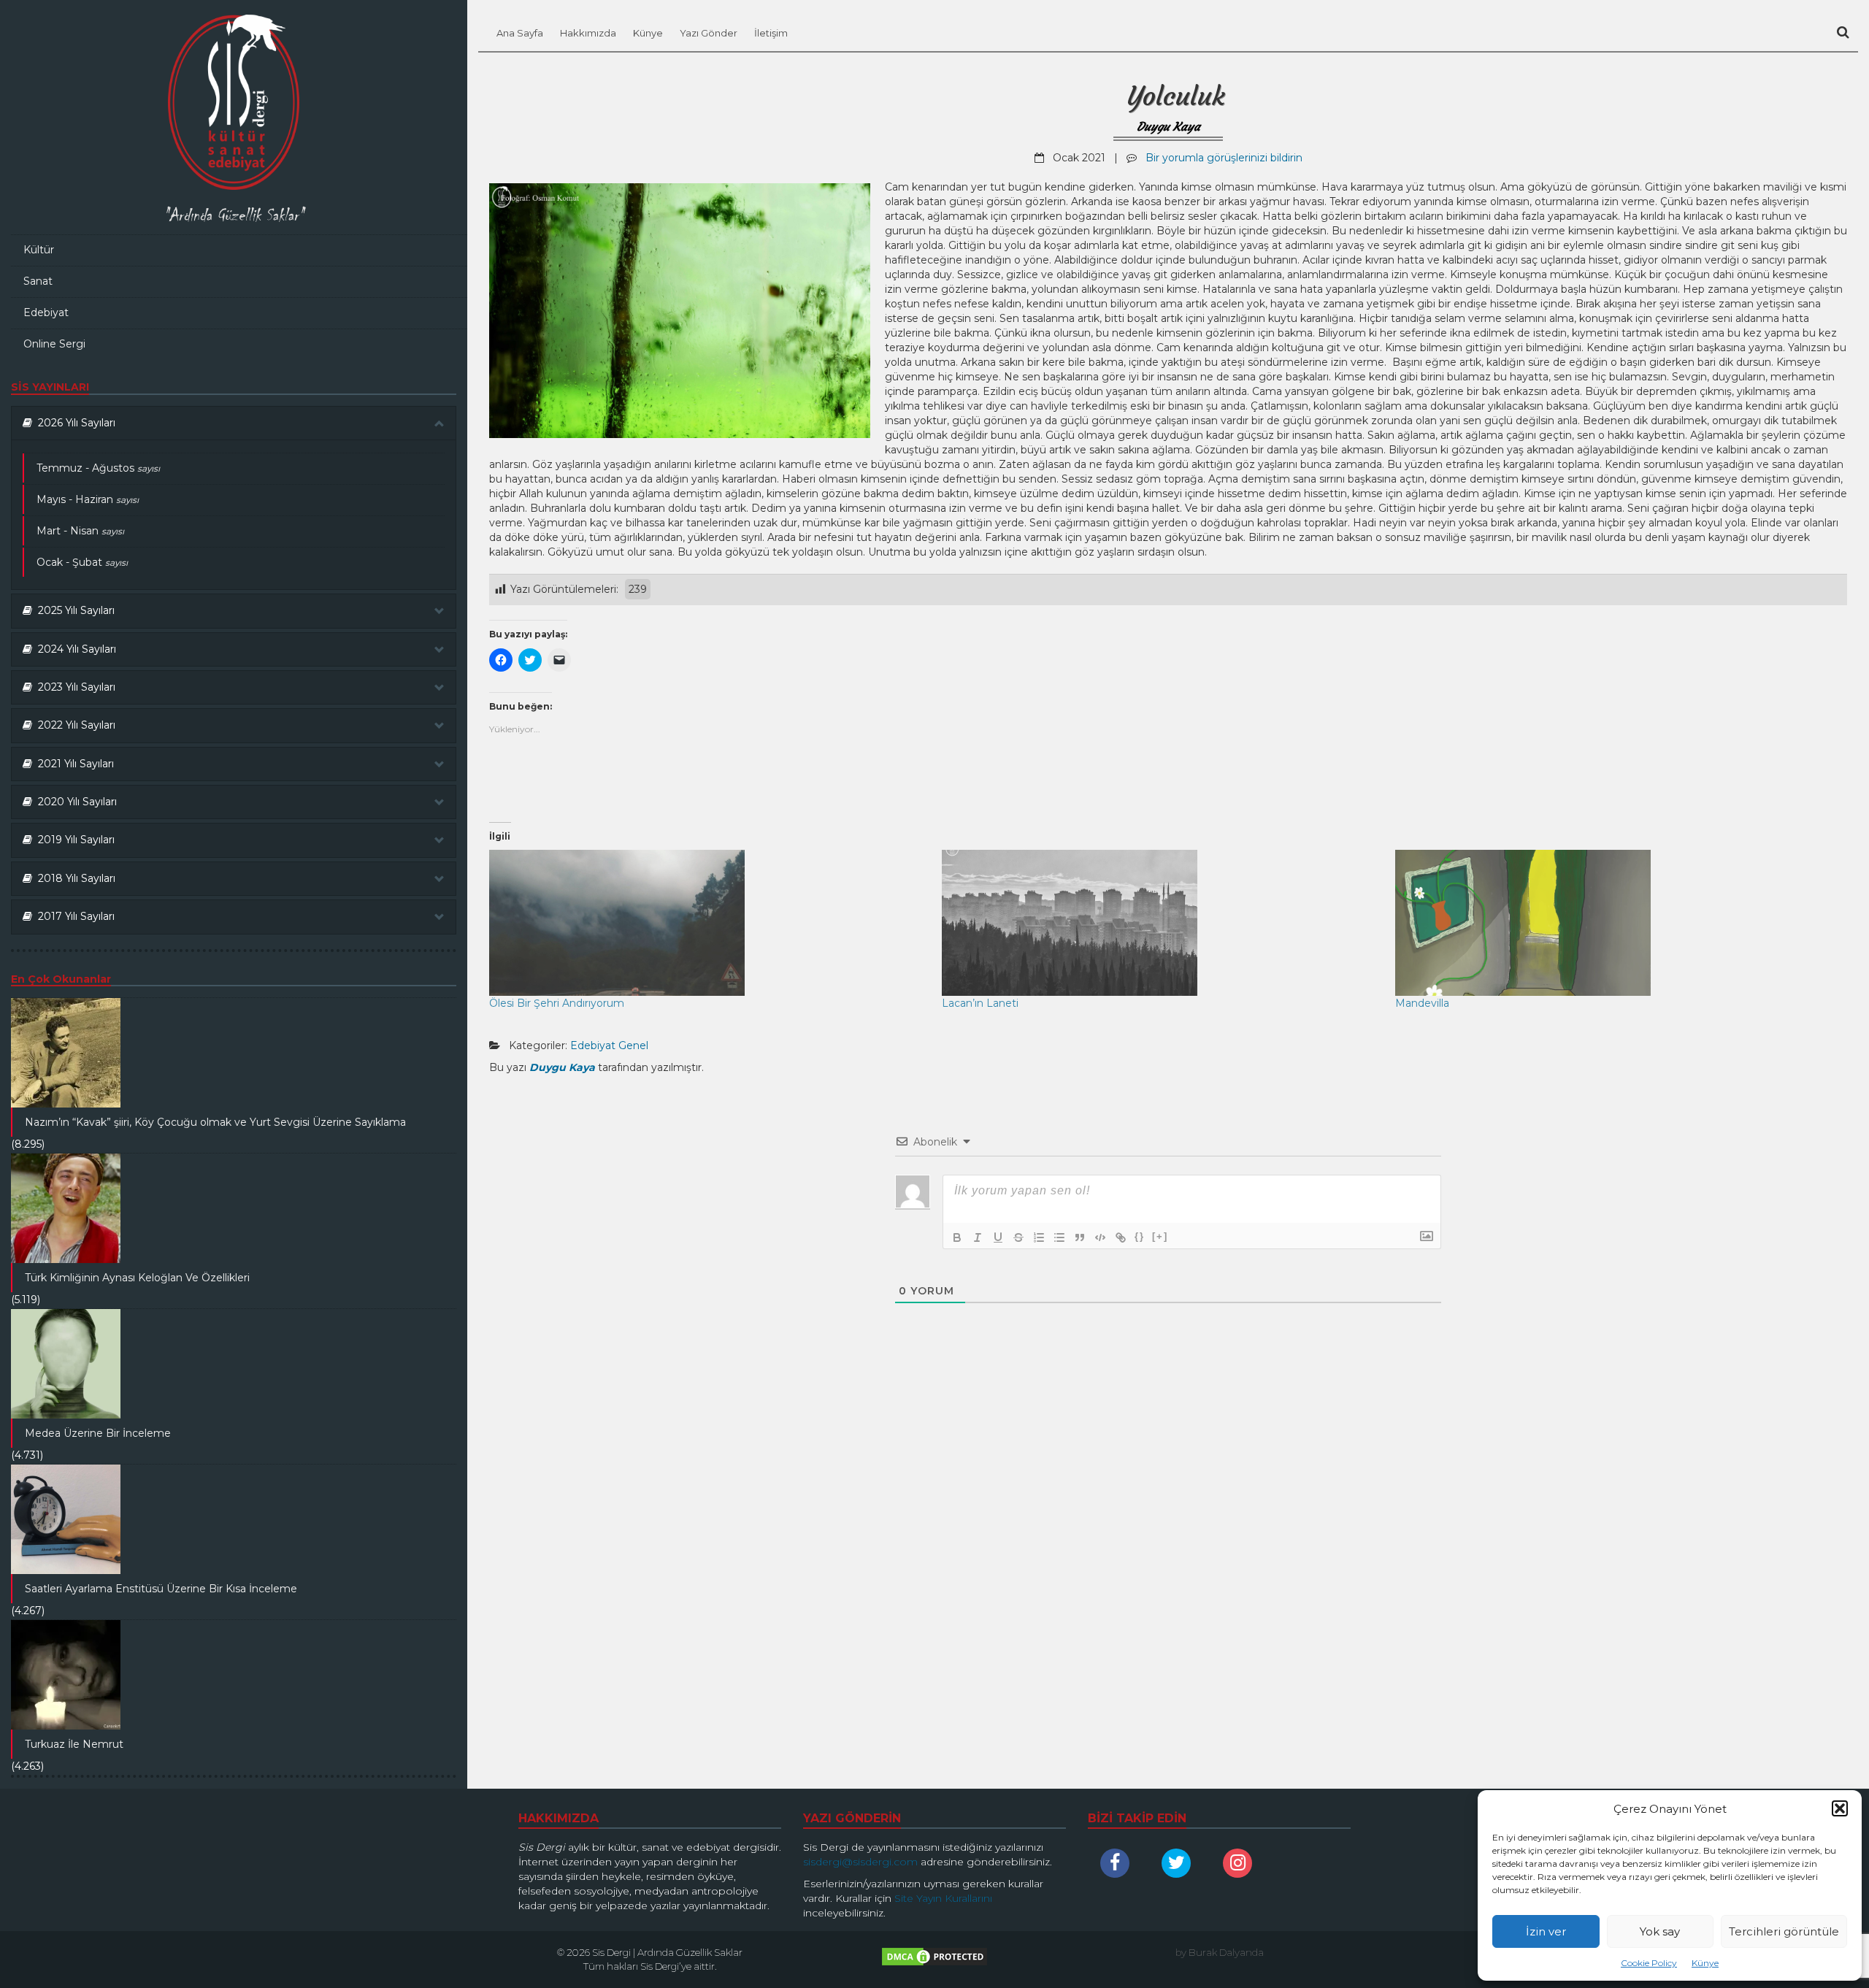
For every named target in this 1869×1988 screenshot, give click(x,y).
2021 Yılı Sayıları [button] (73, 764)
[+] (1160, 1236)
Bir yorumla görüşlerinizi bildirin (1224, 158)
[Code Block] (1100, 1237)
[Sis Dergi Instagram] (1241, 1863)
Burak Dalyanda (1226, 1952)
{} (1140, 1236)
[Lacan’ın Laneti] (1161, 923)
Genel (633, 1045)
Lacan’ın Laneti (980, 1003)
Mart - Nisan (80, 531)
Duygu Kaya (1168, 126)
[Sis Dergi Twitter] (1180, 1863)
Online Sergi (54, 344)
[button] (1840, 1808)
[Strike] (1018, 1237)
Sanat (38, 281)
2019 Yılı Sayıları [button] (73, 840)
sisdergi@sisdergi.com (860, 1862)
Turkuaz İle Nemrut (74, 1744)
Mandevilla (1422, 1003)
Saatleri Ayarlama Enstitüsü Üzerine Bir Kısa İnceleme (161, 1589)
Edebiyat (46, 312)
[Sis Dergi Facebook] (1118, 1863)
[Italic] (978, 1237)
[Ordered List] (1039, 1237)
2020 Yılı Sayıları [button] (74, 802)
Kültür (39, 250)
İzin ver (1546, 1931)
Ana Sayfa (520, 33)
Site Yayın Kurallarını (943, 1898)
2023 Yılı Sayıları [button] (74, 687)
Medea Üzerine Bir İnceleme (98, 1433)
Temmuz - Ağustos (98, 468)
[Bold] (957, 1237)
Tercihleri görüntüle (1784, 1931)
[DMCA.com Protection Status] (934, 1960)
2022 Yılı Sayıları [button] (74, 725)
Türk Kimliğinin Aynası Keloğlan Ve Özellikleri (137, 1278)
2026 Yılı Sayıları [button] (74, 423)
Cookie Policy (1649, 1963)
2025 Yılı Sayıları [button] (73, 610)
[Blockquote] (1080, 1237)
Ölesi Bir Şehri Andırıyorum (557, 1003)
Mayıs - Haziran (88, 499)
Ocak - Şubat (82, 562)
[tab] (234, 423)
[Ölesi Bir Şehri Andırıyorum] (708, 923)
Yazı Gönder (709, 33)
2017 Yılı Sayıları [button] (73, 916)
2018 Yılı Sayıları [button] (74, 878)
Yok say (1660, 1931)
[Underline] (998, 1237)
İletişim (771, 33)
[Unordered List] (1059, 1237)
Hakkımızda (588, 33)
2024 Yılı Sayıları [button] (74, 649)
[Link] (1121, 1237)
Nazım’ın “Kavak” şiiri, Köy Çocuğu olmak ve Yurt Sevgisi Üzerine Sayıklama (215, 1122)
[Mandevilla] (1614, 923)
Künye (1705, 1963)
